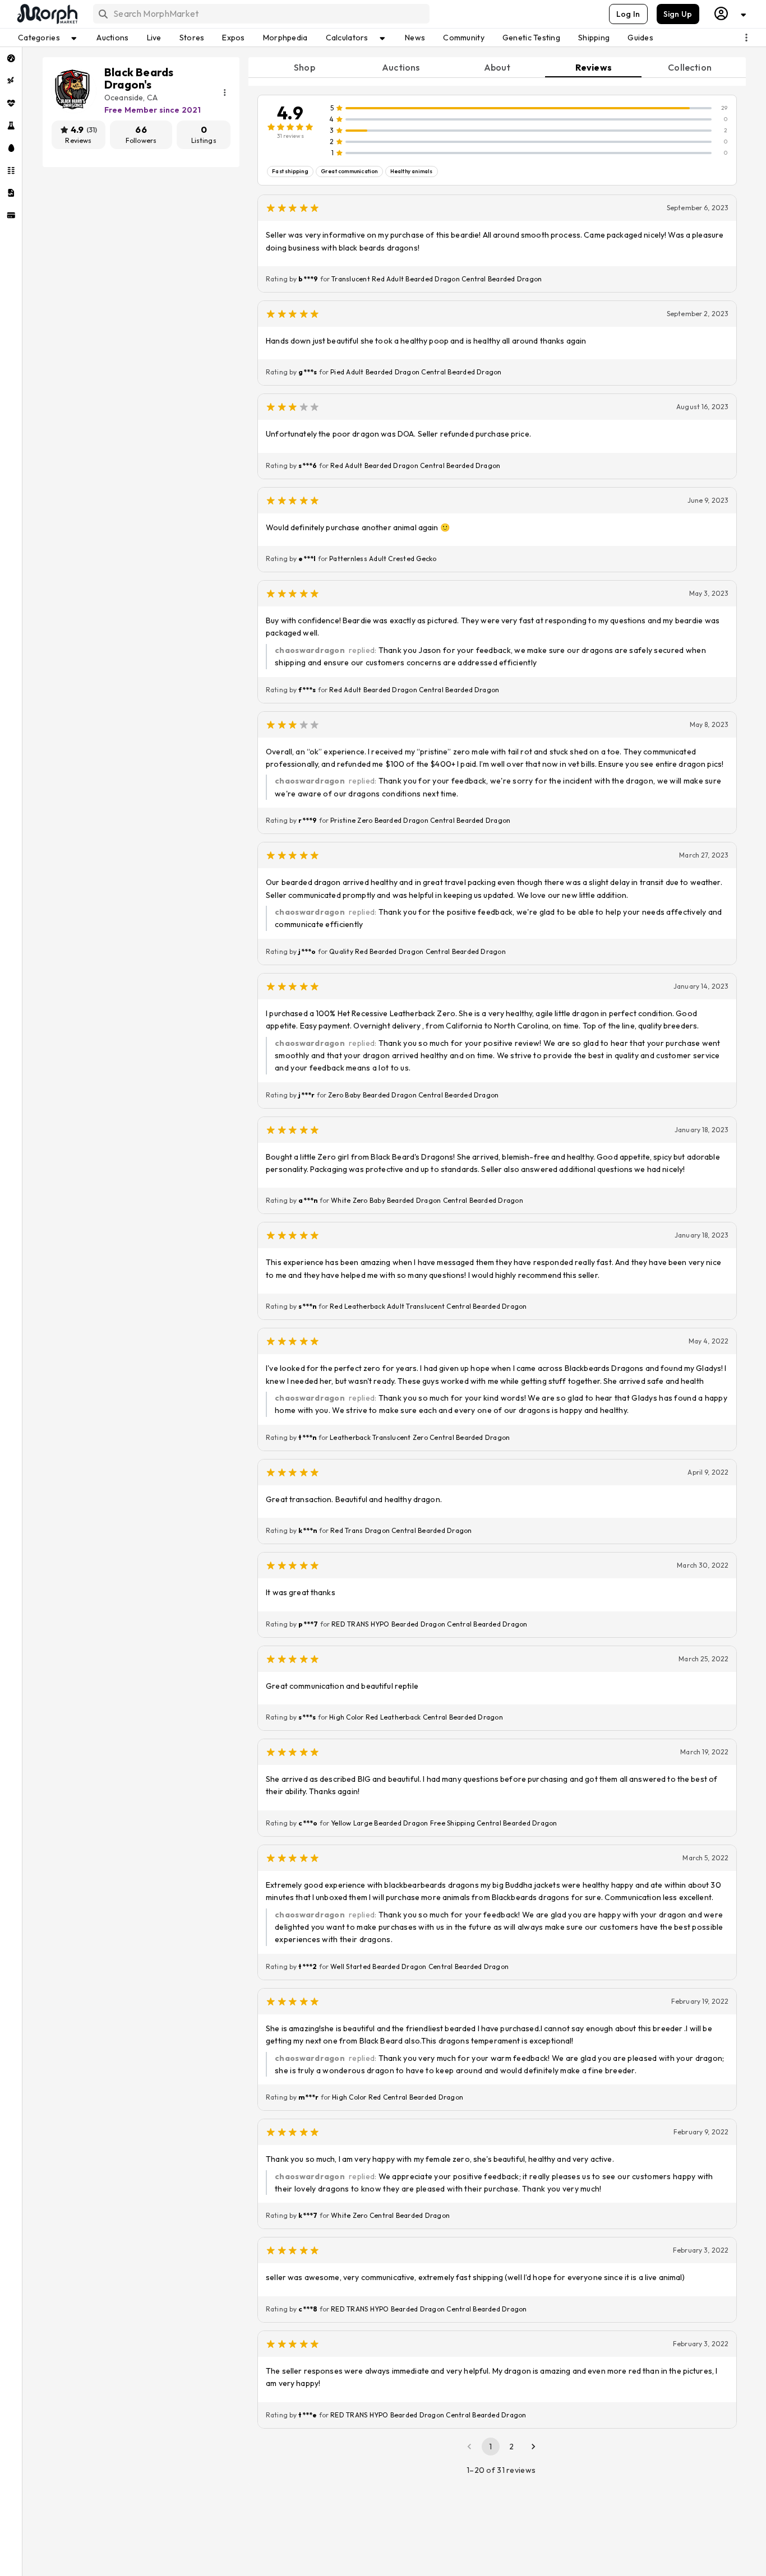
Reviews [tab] (594, 67)
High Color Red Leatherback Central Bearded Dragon (416, 1717)
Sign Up (678, 14)
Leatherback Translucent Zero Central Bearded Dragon (420, 1437)
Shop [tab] (304, 67)
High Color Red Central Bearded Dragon (398, 2097)
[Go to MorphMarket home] (47, 14)
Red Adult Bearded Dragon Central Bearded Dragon (415, 465)
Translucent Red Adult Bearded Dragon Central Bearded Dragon (437, 279)
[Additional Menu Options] (746, 38)
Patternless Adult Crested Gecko (383, 559)
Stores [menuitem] (192, 38)
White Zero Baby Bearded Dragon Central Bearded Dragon (427, 1200)
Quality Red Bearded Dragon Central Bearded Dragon (417, 951)
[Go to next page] (533, 2447)
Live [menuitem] (154, 38)
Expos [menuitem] (233, 38)
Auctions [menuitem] (112, 38)
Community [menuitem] (464, 38)
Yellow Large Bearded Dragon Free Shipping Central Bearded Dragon (444, 1823)
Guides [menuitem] (640, 38)
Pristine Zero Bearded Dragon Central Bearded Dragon (420, 820)
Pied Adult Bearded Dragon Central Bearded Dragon (416, 372)
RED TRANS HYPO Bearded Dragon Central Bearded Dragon (429, 1624)
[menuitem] (11, 58)
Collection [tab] (690, 67)
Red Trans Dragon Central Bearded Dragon (401, 1530)
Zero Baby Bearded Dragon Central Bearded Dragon (413, 1095)
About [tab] (497, 67)
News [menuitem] (415, 38)
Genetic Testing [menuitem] (531, 38)
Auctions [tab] (401, 67)
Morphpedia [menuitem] (285, 38)
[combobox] (260, 14)
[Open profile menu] (731, 14)
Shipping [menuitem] (594, 38)
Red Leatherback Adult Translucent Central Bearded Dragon (428, 1306)
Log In (628, 14)
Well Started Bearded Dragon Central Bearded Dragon (419, 1966)
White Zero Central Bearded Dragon (390, 2215)
